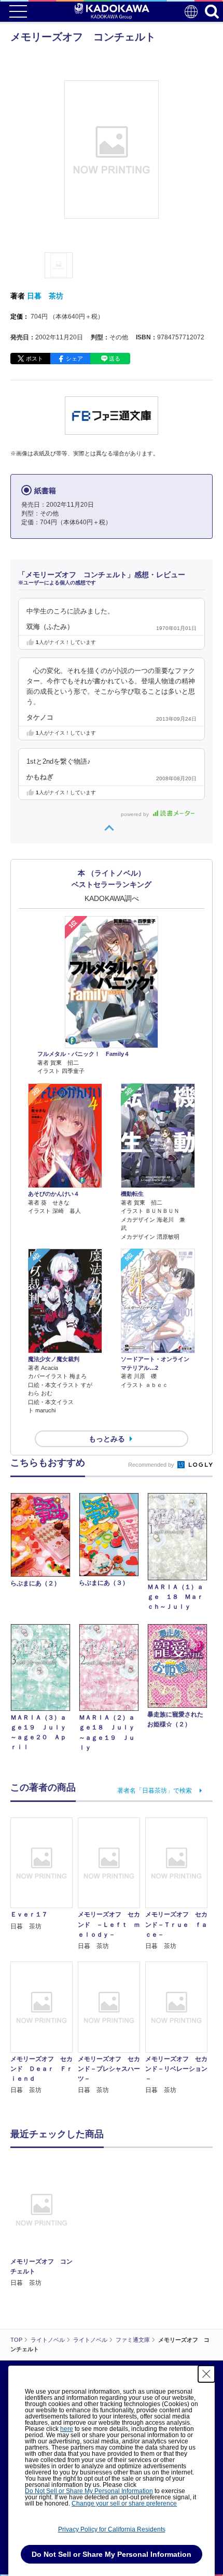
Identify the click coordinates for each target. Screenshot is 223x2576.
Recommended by (152, 1465)
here (67, 2429)
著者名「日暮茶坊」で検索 (155, 1791)
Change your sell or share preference (124, 2503)
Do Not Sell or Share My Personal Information (89, 2491)
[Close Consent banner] (206, 2374)
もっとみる (107, 1439)
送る (115, 359)
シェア (74, 359)
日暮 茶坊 (45, 296)
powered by (136, 814)
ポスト (34, 359)
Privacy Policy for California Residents (112, 2529)
